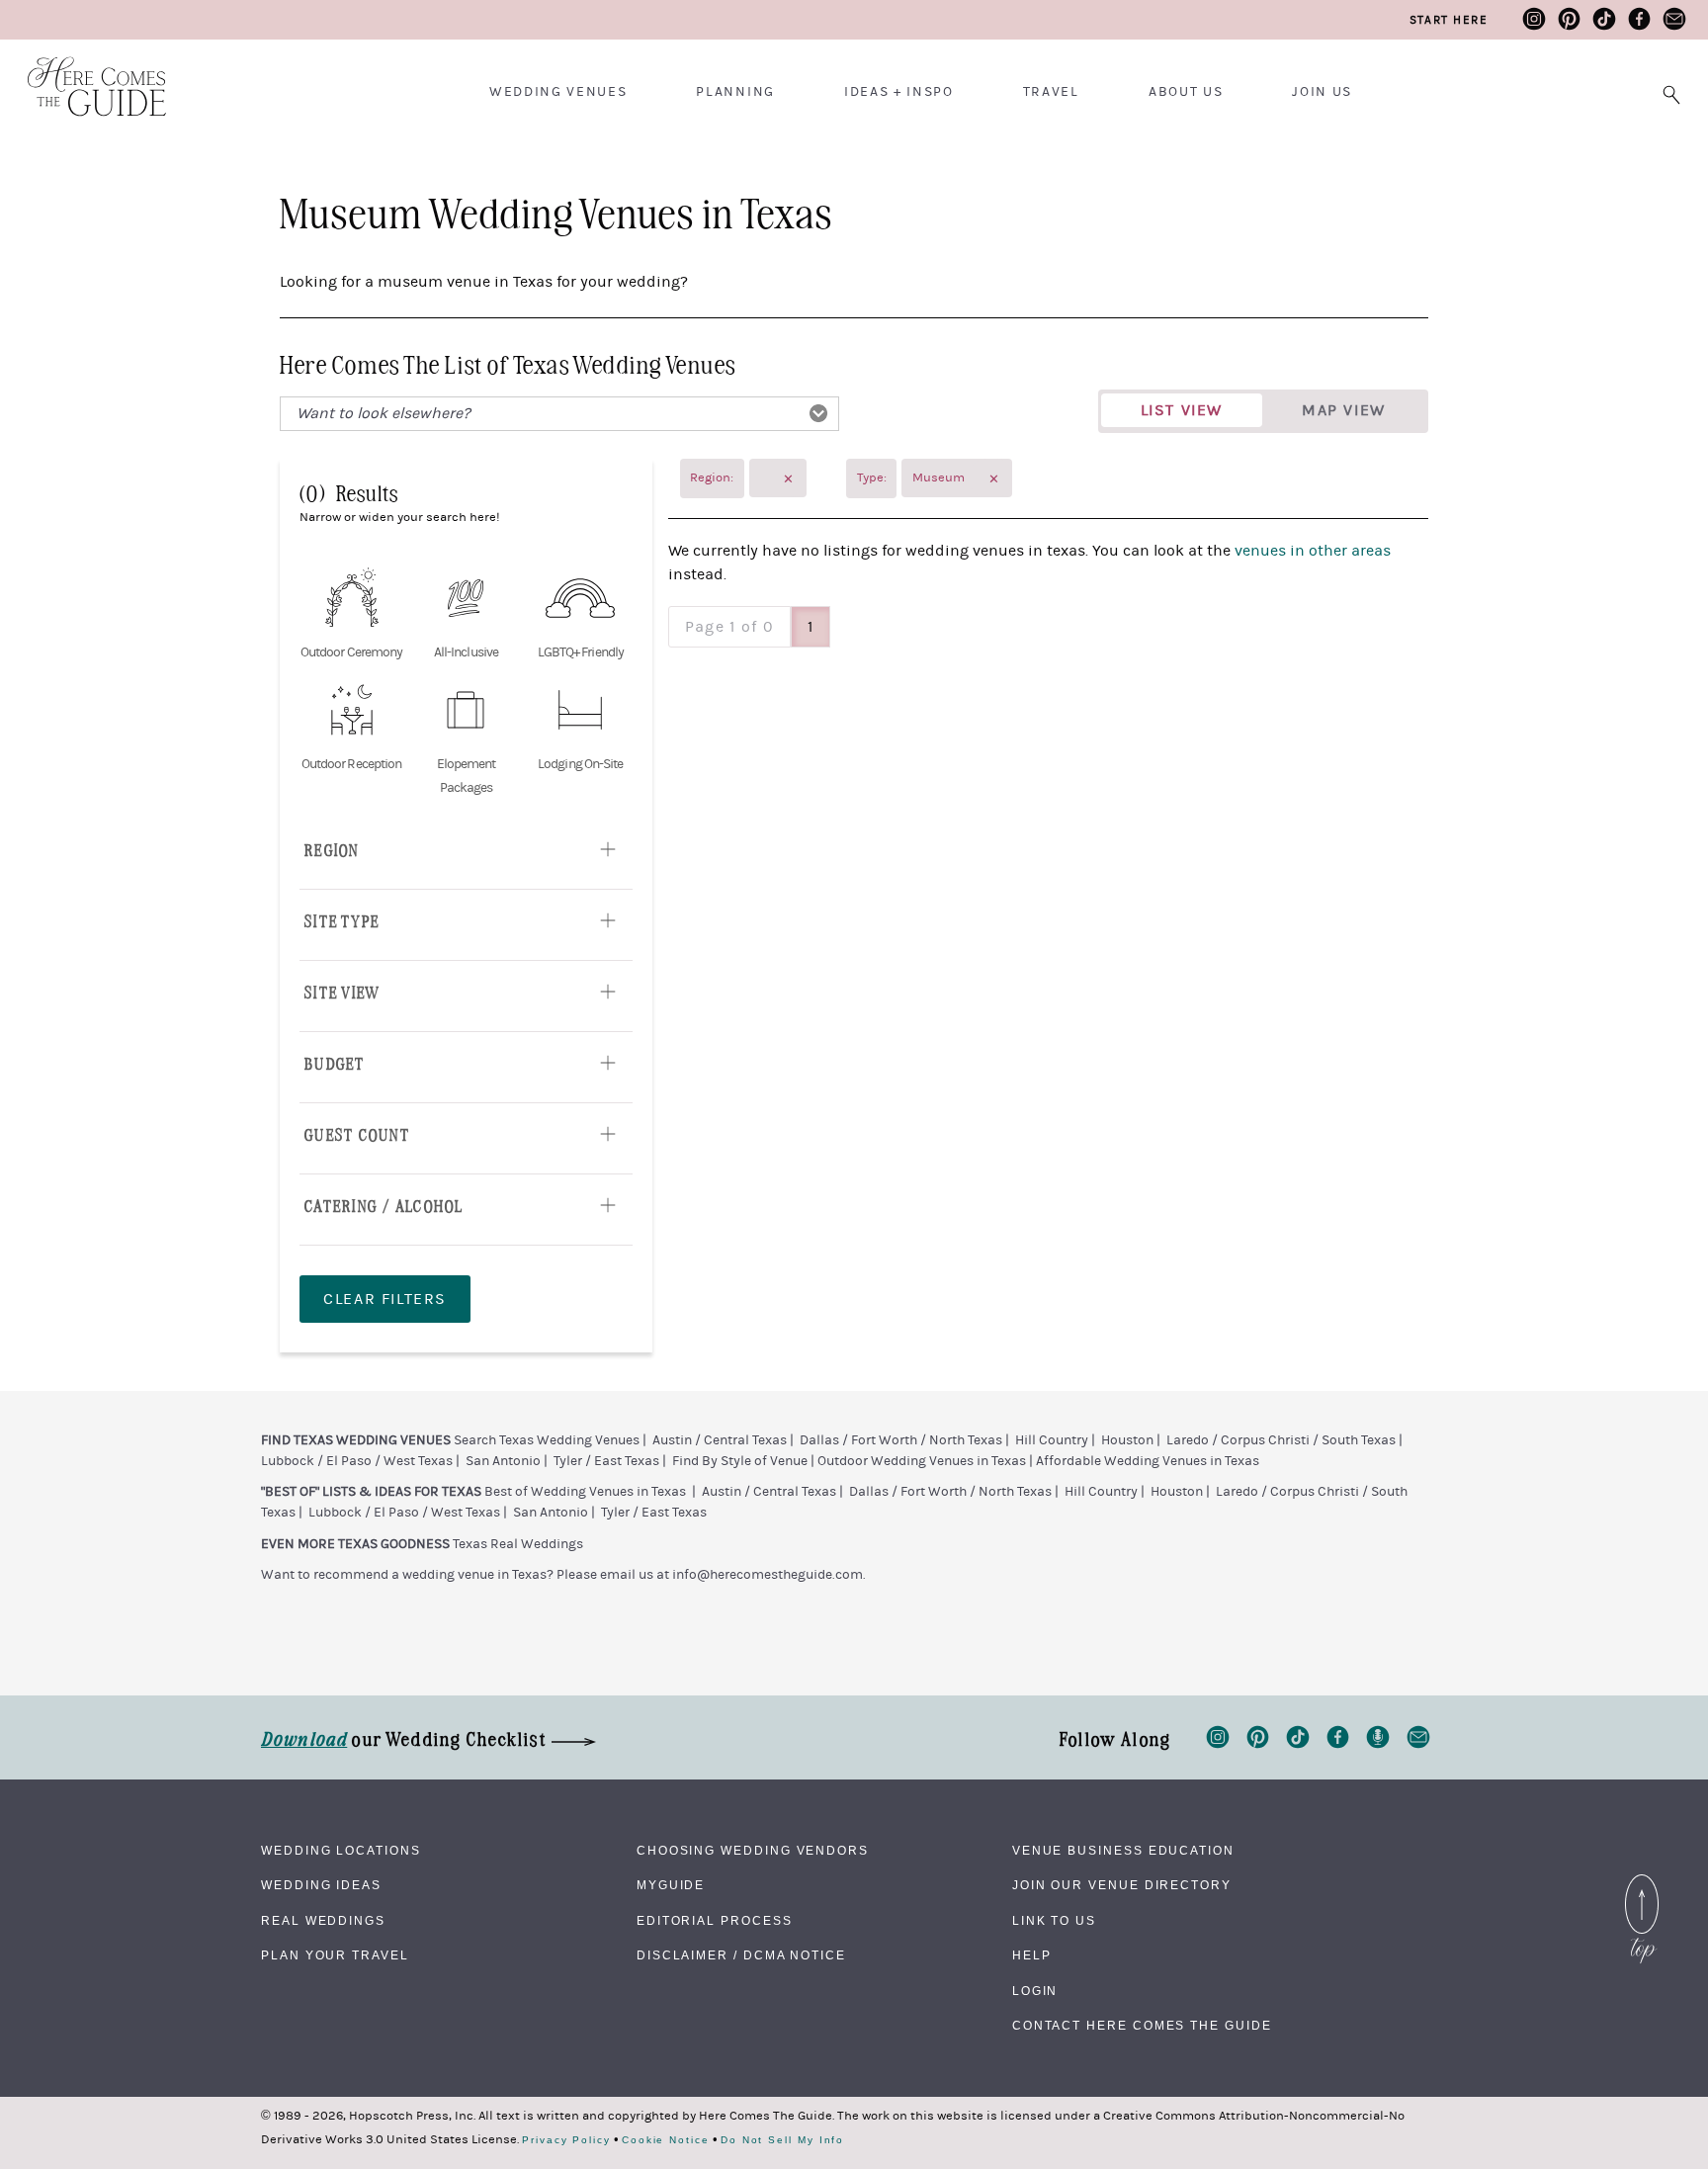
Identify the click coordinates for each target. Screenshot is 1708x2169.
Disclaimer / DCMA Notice (741, 1955)
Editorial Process (715, 1921)
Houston (1127, 1440)
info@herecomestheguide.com (768, 1575)
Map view (1344, 410)
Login (1035, 1991)
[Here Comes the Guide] (84, 74)
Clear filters (385, 1299)
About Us (1186, 92)
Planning (735, 92)
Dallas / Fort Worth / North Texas (901, 1440)
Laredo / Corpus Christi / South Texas (1281, 1440)
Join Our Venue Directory (1122, 1885)
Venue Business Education (1123, 1851)
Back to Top (1642, 1879)
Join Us (1322, 92)
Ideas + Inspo (899, 92)
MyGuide (671, 1885)
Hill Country (1052, 1440)
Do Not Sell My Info (782, 2140)
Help (1032, 1955)
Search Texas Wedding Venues (547, 1440)
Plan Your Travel (335, 1955)
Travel (1051, 92)
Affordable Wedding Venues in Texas (1148, 1461)
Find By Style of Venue (740, 1461)
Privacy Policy (566, 2140)
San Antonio (503, 1461)
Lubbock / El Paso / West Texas (357, 1461)
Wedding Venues (558, 92)
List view (1182, 410)
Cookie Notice (666, 2140)
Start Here (1449, 20)
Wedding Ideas (321, 1885)
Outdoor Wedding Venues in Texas (922, 1461)
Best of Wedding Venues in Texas (585, 1492)
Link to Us (1054, 1921)
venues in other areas (1313, 551)
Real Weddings (323, 1921)
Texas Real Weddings (518, 1544)
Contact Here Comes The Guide (1142, 2026)
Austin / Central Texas (720, 1440)
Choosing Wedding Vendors (753, 1851)
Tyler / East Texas (606, 1461)
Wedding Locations (341, 1851)
